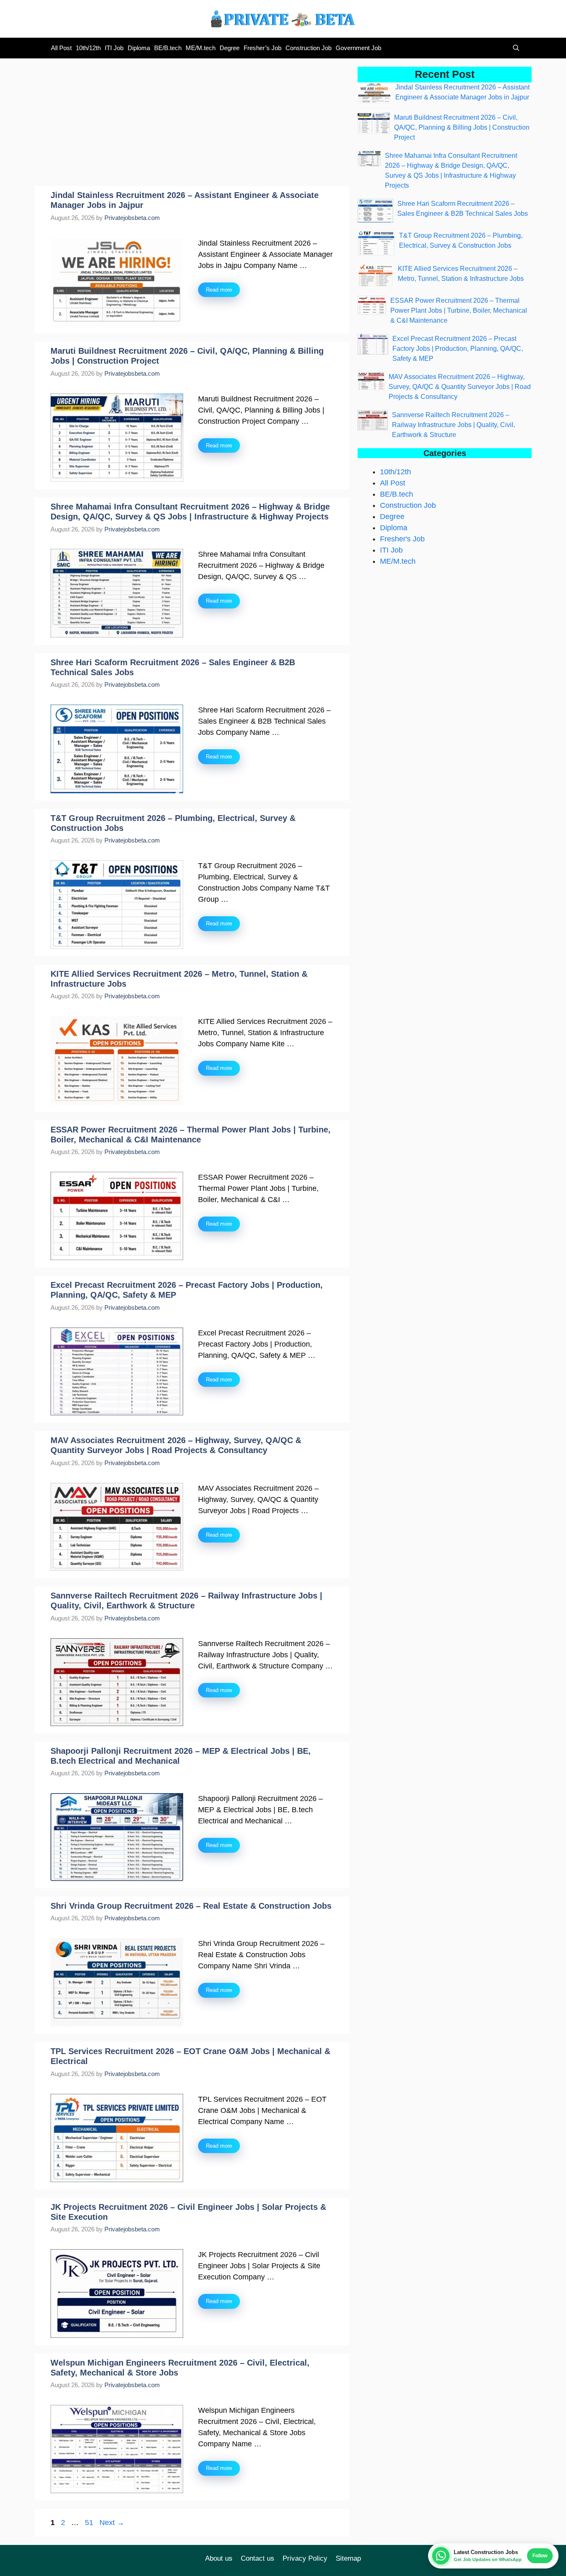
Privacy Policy (305, 2558)
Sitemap (348, 2558)
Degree (230, 48)
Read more (219, 290)
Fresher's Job (402, 539)
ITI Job (114, 48)
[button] (514, 48)
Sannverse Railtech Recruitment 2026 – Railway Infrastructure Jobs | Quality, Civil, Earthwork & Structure (454, 425)
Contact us (258, 2558)
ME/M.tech (201, 48)
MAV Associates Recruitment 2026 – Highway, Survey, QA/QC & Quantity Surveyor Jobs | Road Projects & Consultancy (460, 387)
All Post (61, 48)
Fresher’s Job (262, 48)
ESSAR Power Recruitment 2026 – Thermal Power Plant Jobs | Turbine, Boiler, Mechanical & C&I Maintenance (459, 310)
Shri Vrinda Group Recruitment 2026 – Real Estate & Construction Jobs (191, 1906)
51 (90, 2523)
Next (112, 2523)
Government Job (358, 48)
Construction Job (308, 48)
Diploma (139, 48)
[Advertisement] (192, 125)
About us (219, 2558)
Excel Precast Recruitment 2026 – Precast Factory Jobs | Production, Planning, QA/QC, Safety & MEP (458, 349)
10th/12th (88, 48)
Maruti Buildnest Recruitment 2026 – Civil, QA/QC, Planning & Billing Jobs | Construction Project (462, 127)
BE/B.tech (168, 48)
